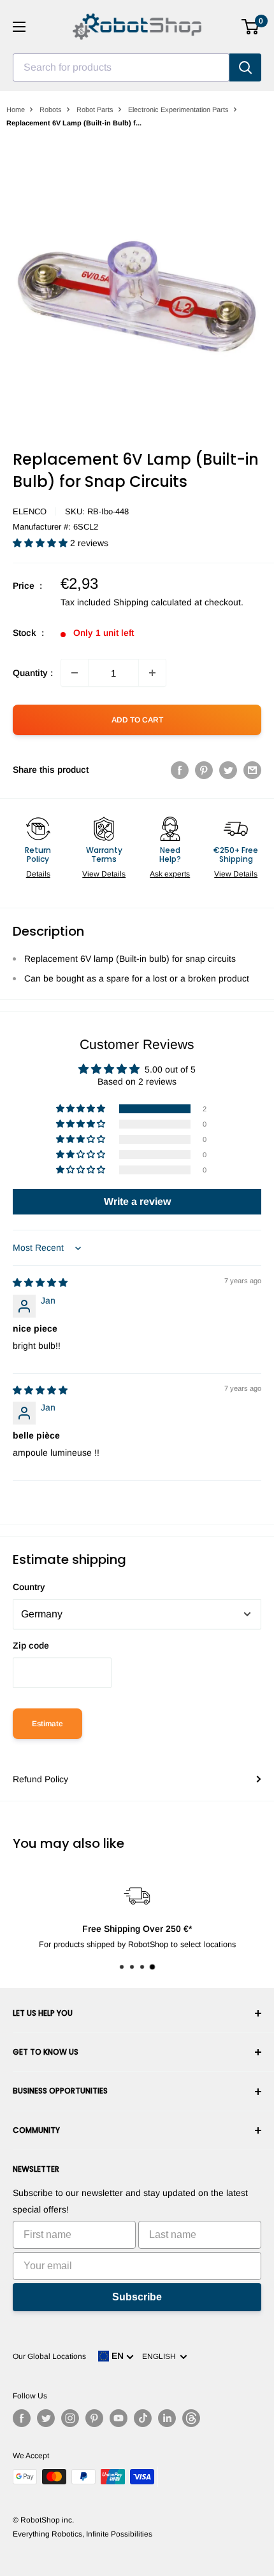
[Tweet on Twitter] (228, 770)
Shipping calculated (153, 602)
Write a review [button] (137, 1201)
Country (29, 1587)
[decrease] (75, 673)
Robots (51, 109)
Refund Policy (40, 1779)
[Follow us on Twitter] (46, 2418)
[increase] (152, 673)
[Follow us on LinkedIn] (167, 2418)
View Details (104, 874)
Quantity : (33, 673)
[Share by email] (252, 770)
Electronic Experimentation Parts (178, 109)
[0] (251, 27)
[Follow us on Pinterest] (94, 2418)
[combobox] (121, 67)
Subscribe (137, 2297)
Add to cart (137, 720)
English (161, 2356)
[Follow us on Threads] (191, 2418)
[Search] (245, 67)
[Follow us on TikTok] (143, 2418)
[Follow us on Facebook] (22, 2418)
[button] (41, 543)
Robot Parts (95, 109)
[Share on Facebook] (180, 770)
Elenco (30, 511)
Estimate (47, 1724)
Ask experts (170, 874)
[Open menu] (19, 27)
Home (16, 109)
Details (38, 874)
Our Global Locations (49, 2356)
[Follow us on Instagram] (70, 2418)
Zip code (31, 1645)
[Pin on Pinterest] (204, 770)
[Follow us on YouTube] (119, 2418)
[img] (40, 1283)
